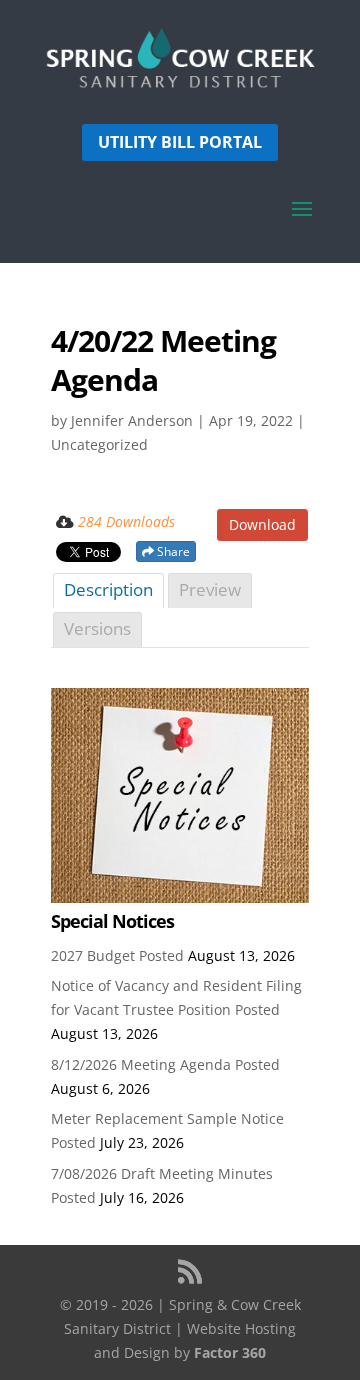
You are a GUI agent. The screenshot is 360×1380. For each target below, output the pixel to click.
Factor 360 (230, 1352)
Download (262, 524)
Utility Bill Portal (180, 142)
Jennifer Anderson (132, 420)
